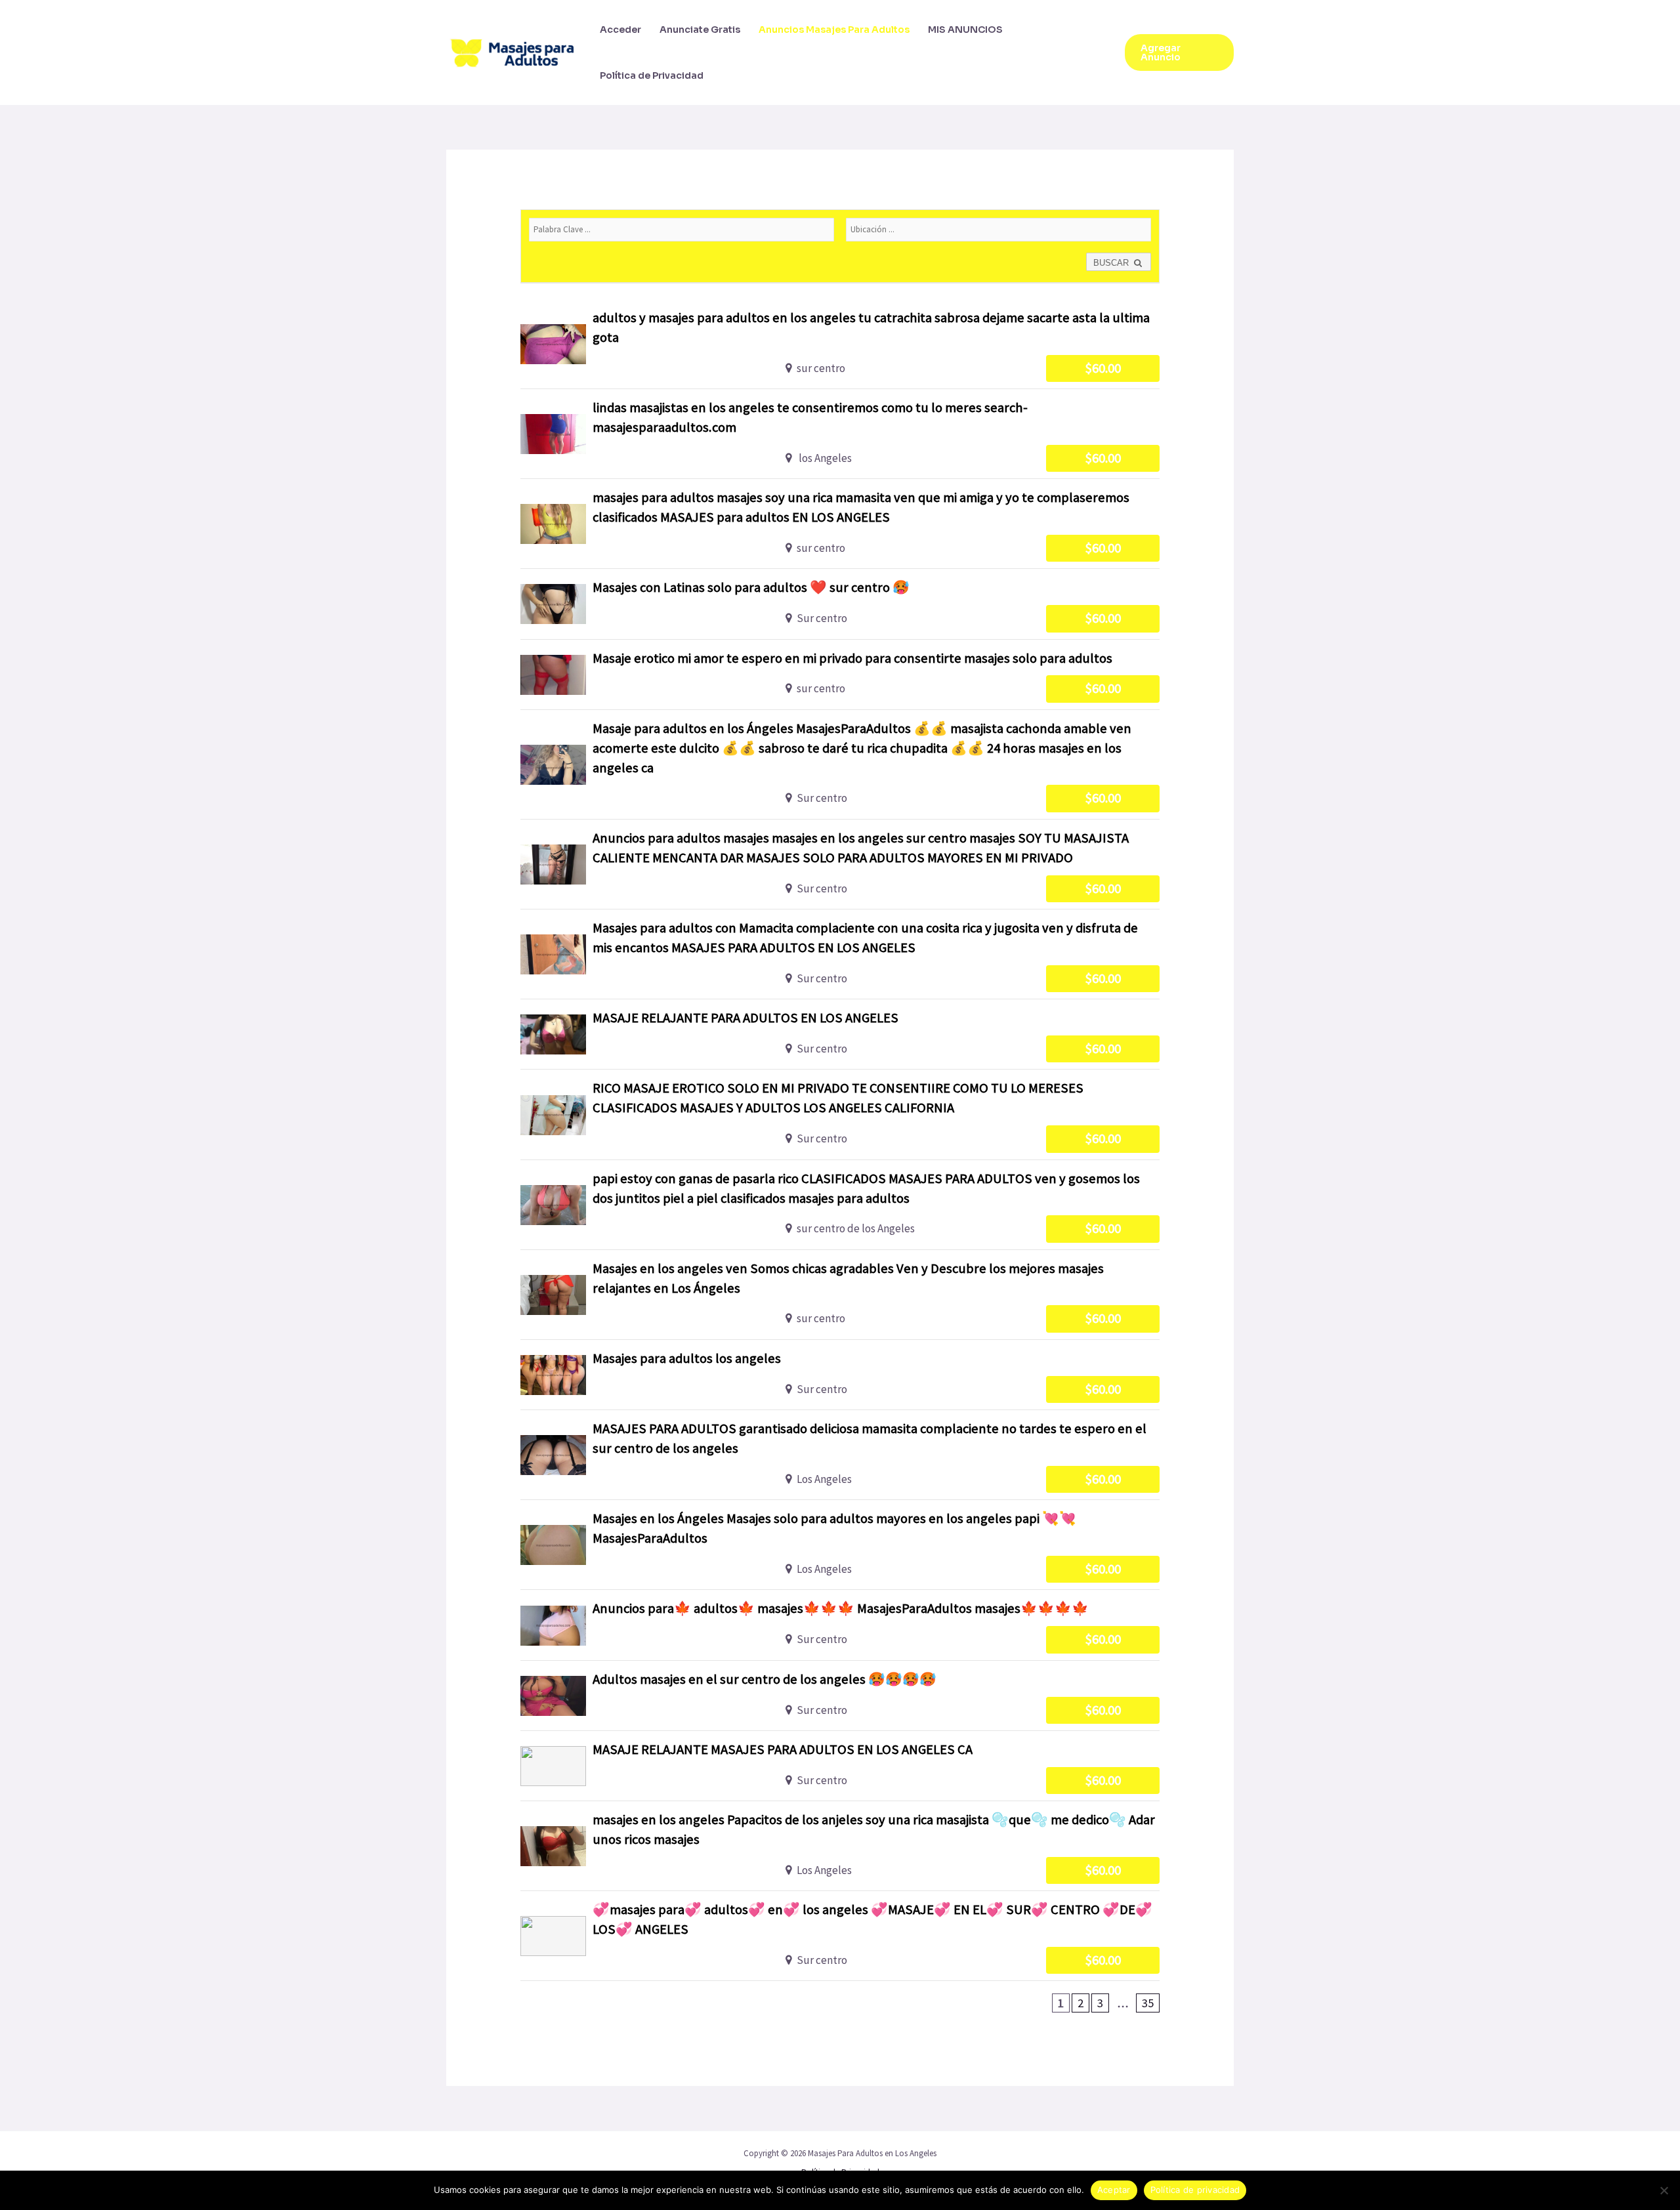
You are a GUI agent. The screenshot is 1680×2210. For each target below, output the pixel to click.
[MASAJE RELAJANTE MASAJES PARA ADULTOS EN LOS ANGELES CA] (840, 1766)
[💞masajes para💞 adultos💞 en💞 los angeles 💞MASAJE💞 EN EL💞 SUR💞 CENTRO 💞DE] (840, 1936)
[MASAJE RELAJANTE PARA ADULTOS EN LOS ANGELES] (840, 1034)
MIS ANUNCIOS (965, 30)
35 (1148, 2003)
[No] (1664, 2190)
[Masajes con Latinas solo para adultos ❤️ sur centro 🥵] (840, 604)
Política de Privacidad (652, 75)
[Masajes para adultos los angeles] (840, 1375)
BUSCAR (1112, 263)
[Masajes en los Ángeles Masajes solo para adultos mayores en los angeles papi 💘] (840, 1545)
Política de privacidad (1195, 2190)
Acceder (620, 30)
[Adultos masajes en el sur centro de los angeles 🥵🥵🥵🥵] (840, 1696)
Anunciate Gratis (700, 30)
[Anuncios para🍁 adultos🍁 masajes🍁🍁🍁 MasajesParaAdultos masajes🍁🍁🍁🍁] (840, 1625)
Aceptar (1114, 2190)
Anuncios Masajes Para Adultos (834, 30)
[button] (1179, 52)
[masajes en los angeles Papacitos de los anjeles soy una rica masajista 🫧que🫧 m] (840, 1846)
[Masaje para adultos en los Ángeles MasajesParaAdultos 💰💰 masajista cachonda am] (840, 764)
